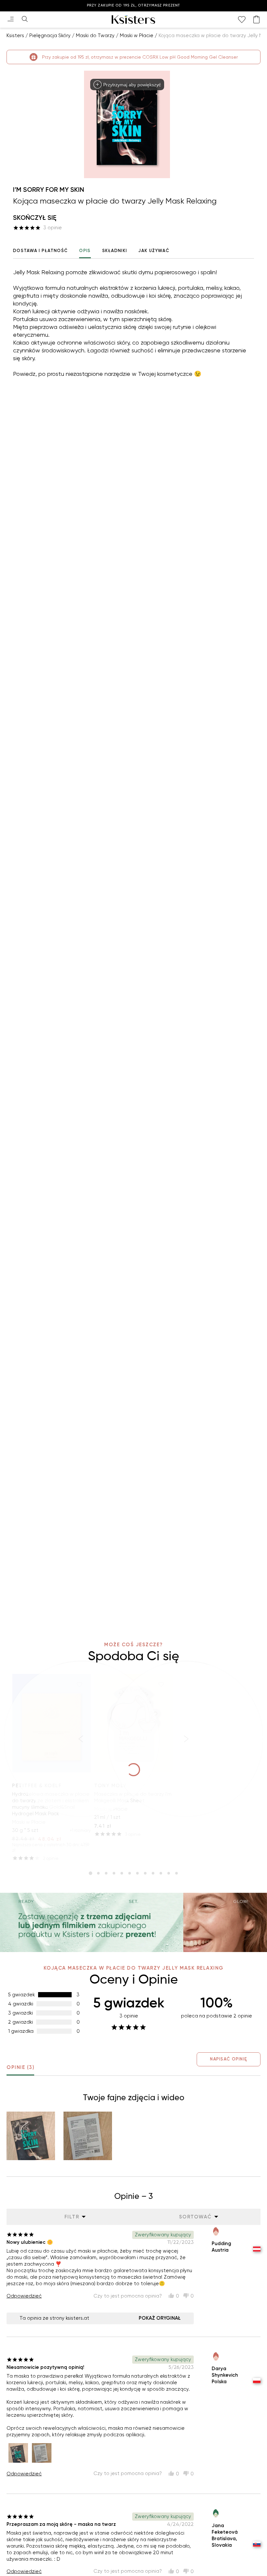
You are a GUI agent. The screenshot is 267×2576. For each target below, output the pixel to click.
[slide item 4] (114, 1873)
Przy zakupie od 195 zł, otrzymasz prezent (133, 5)
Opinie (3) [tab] (20, 2067)
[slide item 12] (176, 1873)
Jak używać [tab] (154, 251)
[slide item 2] (98, 1873)
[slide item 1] (91, 1873)
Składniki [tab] (115, 251)
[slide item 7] (137, 1873)
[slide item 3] (106, 1873)
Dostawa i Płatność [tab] (40, 251)
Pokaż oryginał (160, 2318)
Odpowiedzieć (24, 2296)
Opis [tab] (85, 251)
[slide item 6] (130, 1873)
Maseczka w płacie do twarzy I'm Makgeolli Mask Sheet (133, 1797)
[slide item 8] (145, 1873)
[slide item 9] (153, 1873)
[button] (31, 2136)
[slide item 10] (161, 1873)
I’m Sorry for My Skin (49, 190)
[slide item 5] (122, 1873)
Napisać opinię (229, 2059)
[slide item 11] (169, 1873)
